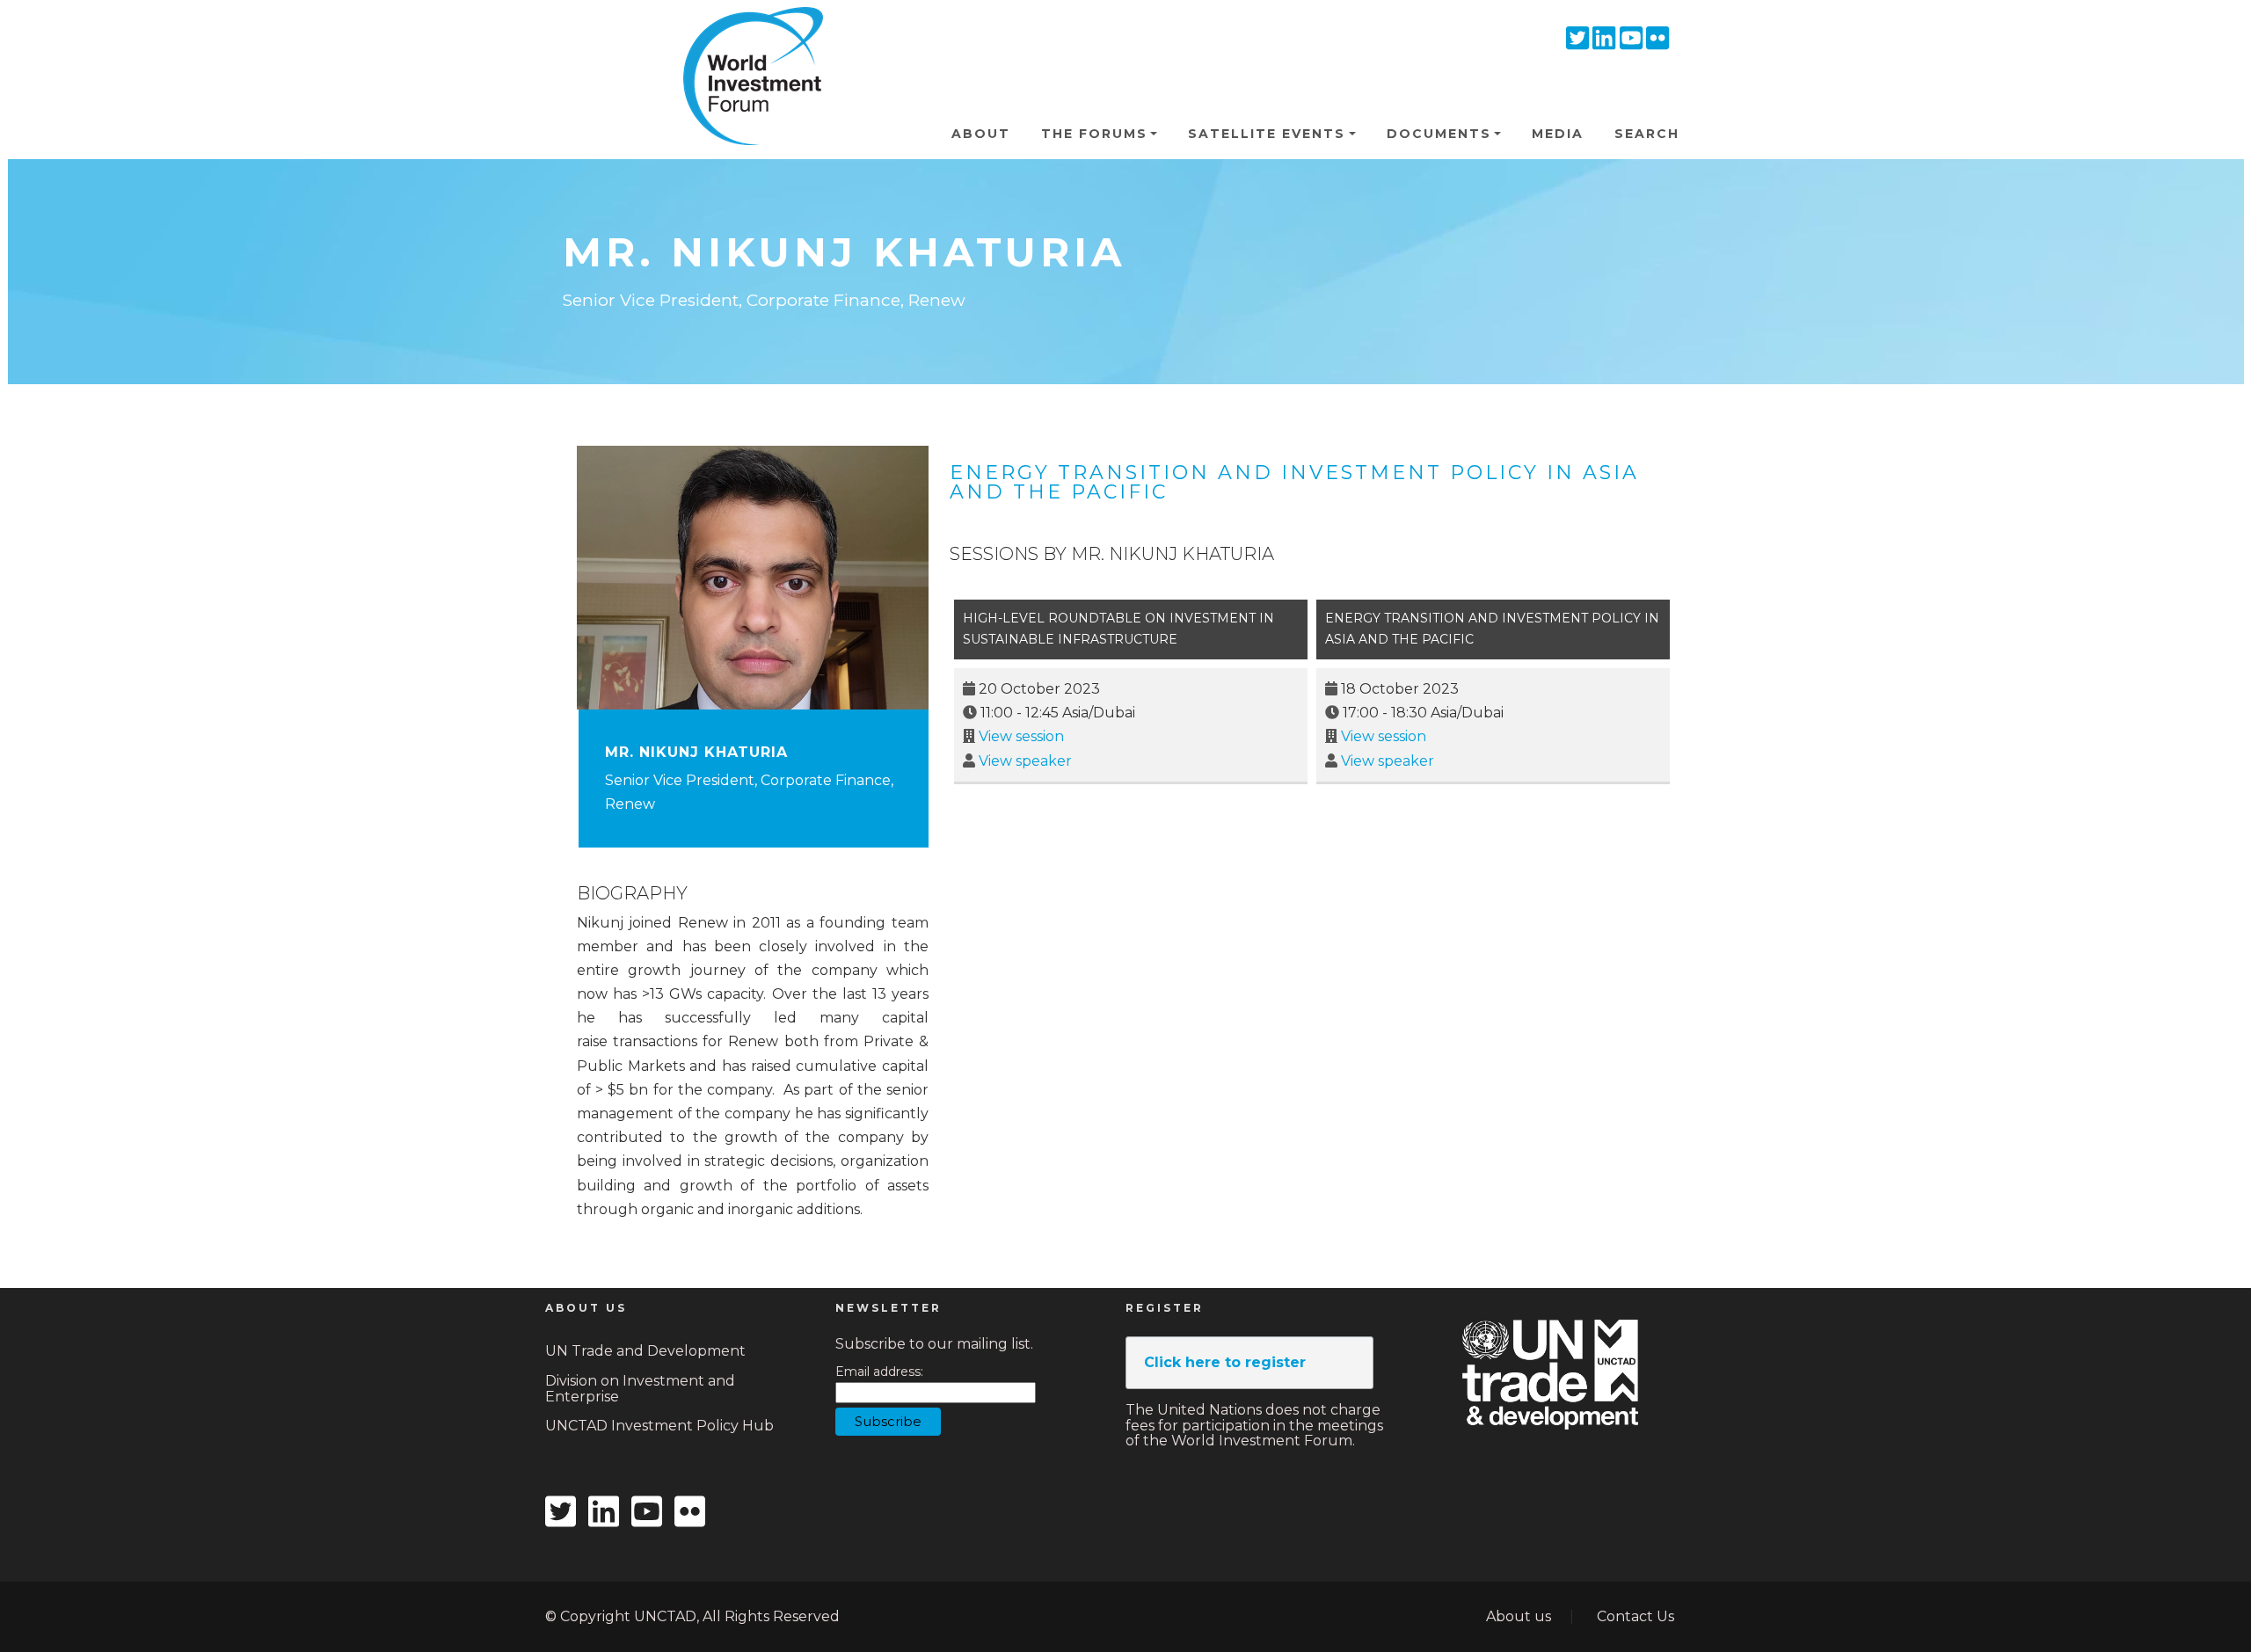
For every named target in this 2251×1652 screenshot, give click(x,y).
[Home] (746, 34)
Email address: (879, 1372)
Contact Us (1635, 1616)
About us (1519, 1616)
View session (1021, 736)
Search (1647, 134)
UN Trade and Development (645, 1351)
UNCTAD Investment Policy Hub (659, 1426)
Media (1558, 134)
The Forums (1094, 134)
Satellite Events (1267, 134)
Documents (1439, 134)
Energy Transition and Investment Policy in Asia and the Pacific (1294, 482)
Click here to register (1225, 1362)
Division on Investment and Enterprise (640, 1389)
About (981, 134)
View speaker (1025, 761)
